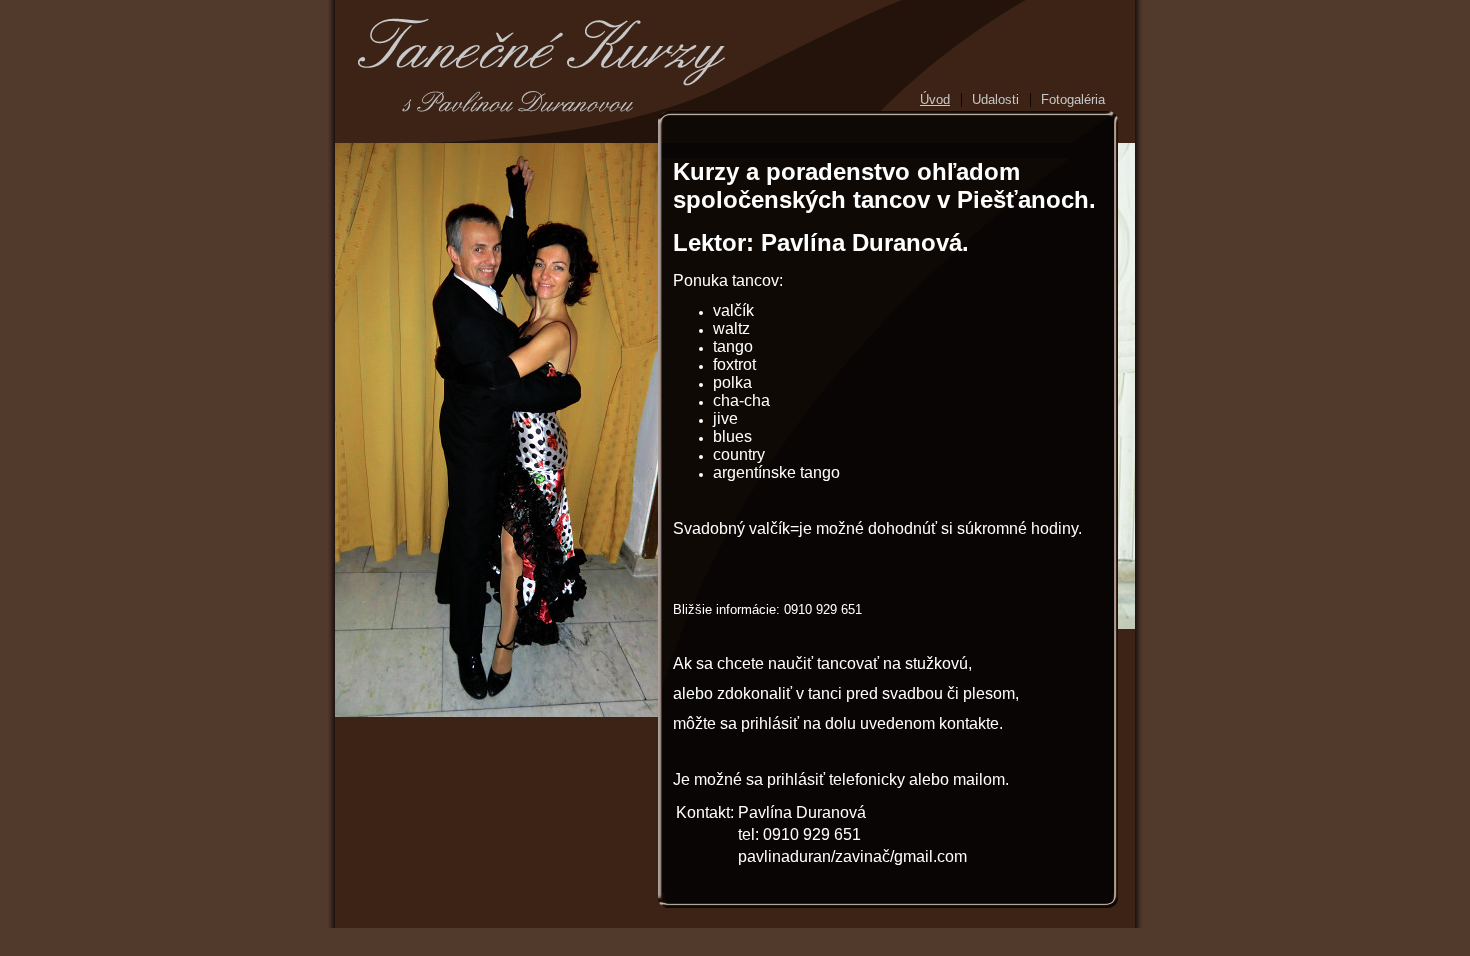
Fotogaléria (1073, 99)
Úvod (935, 99)
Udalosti (995, 99)
